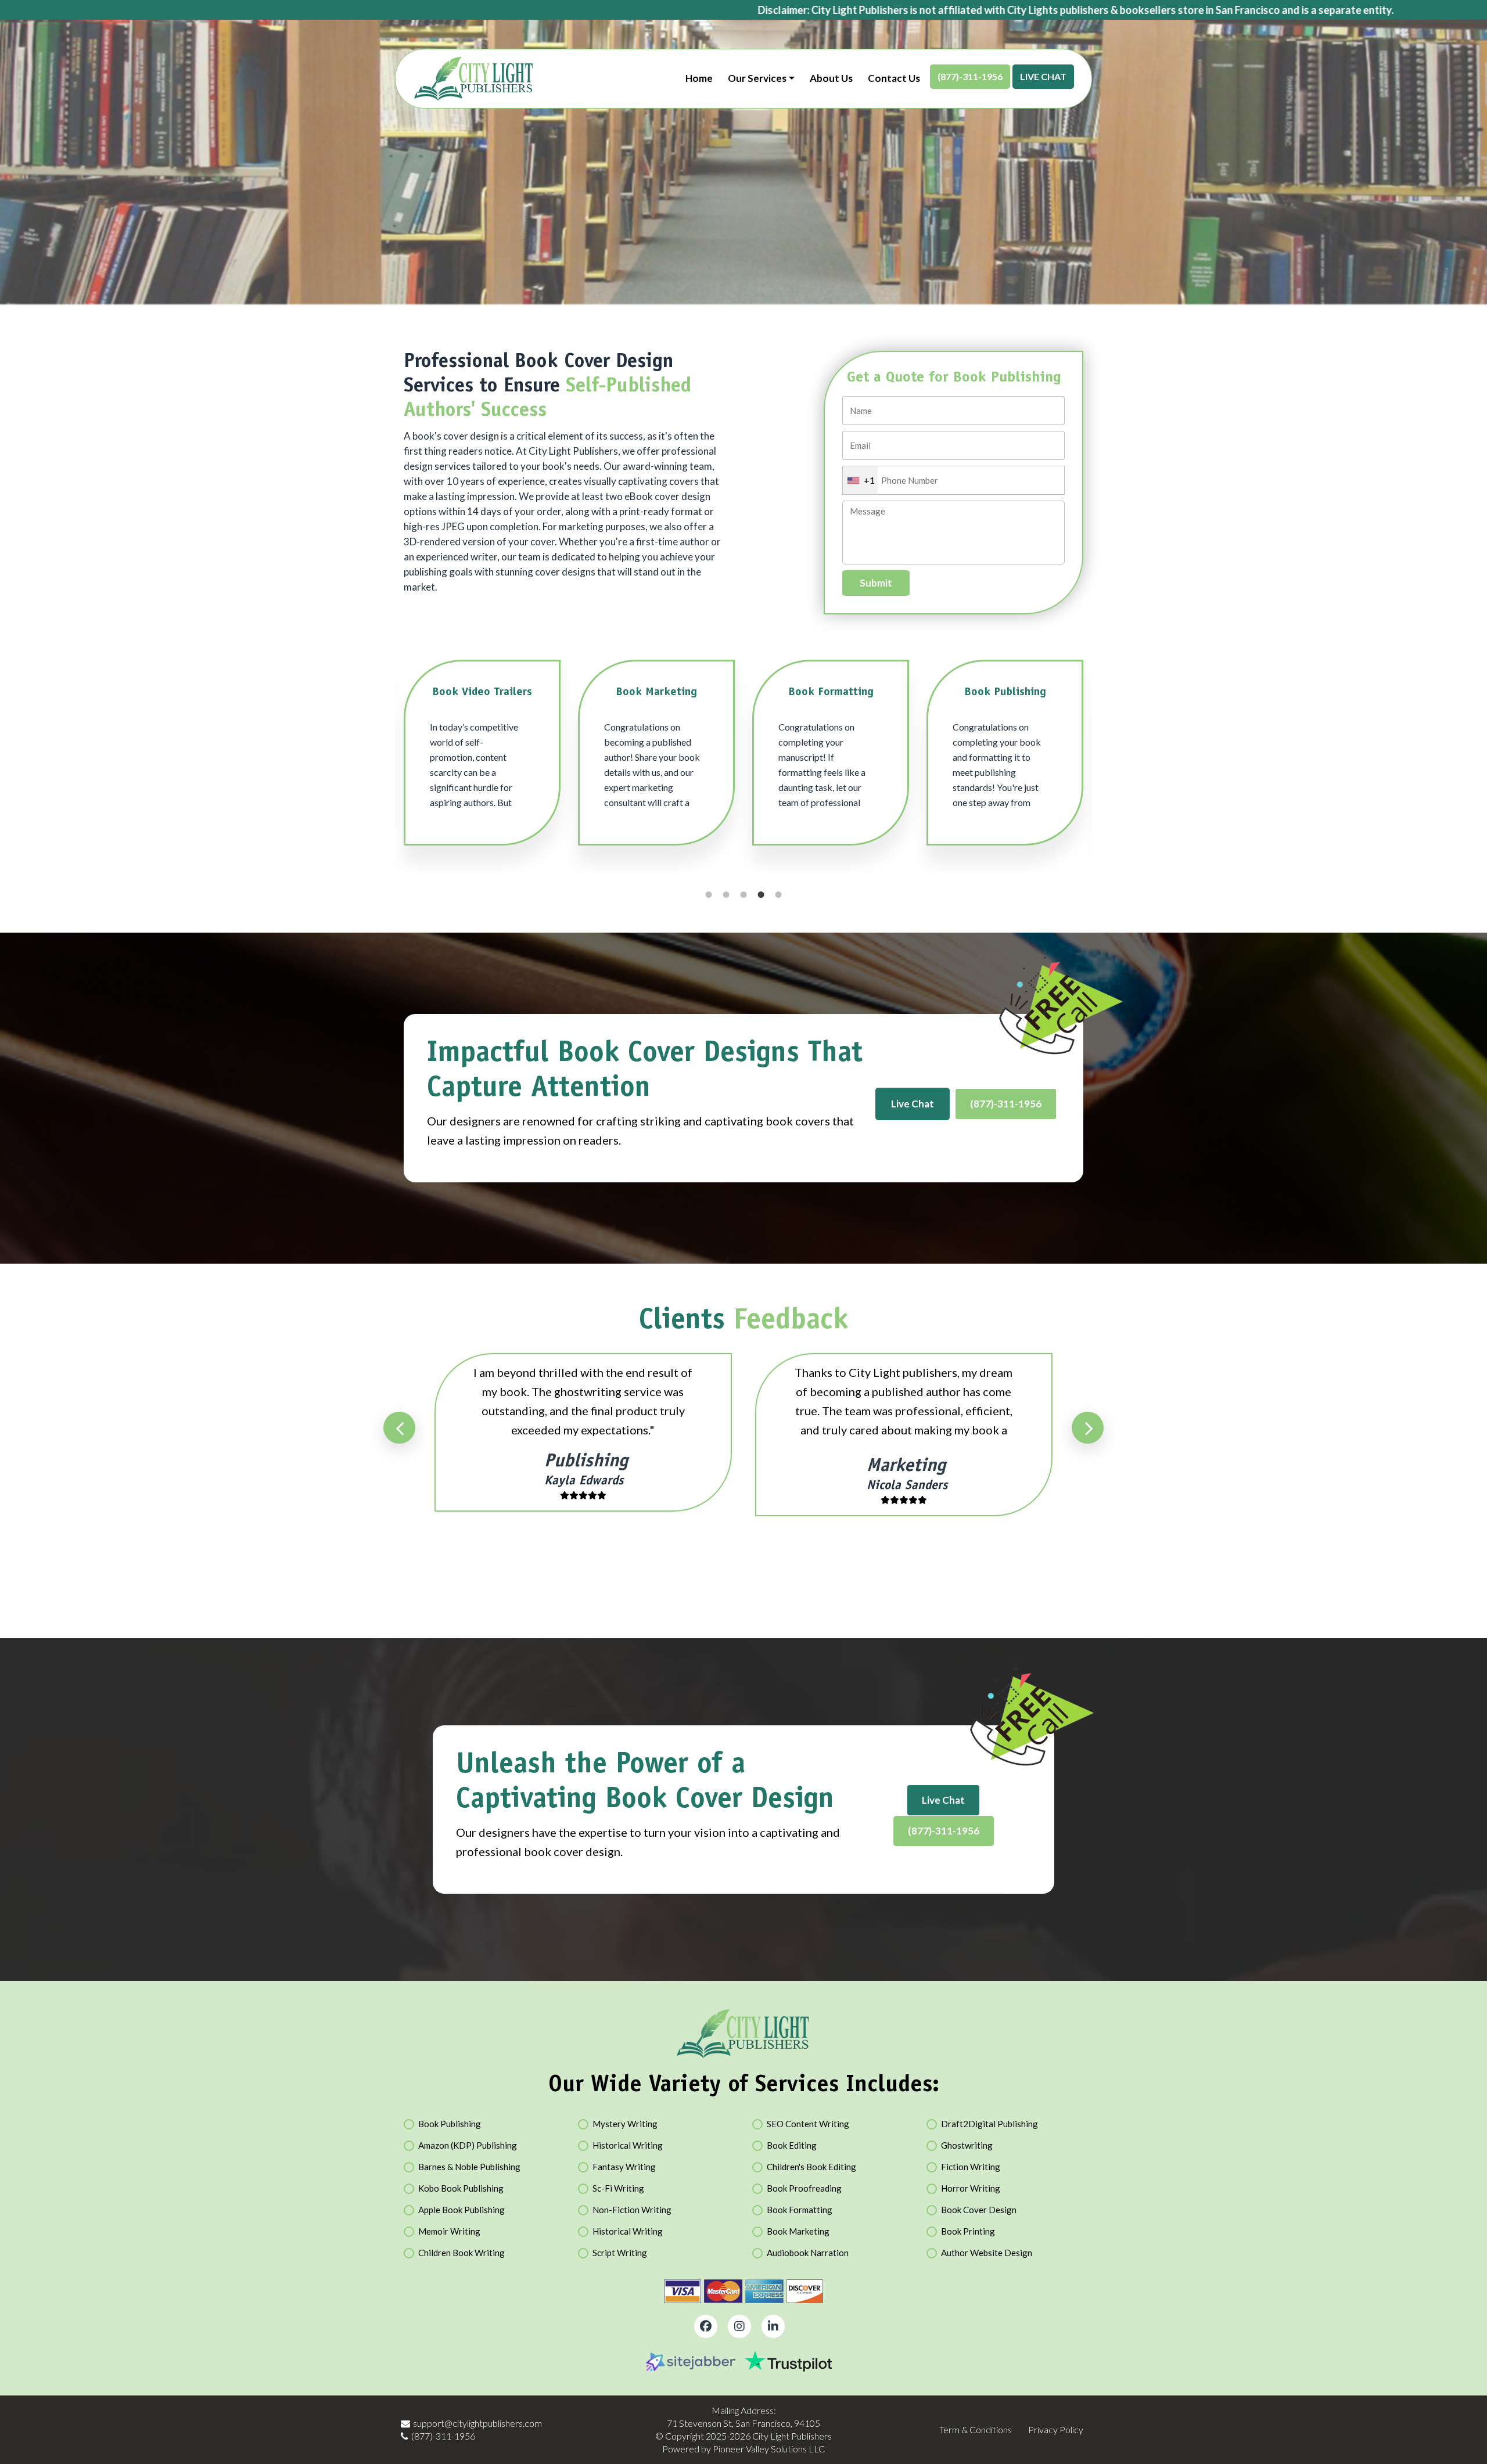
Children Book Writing (461, 2253)
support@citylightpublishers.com (477, 2423)
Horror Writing (971, 2188)
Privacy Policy (1056, 2429)
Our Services (757, 78)
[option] (482, 758)
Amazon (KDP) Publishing (468, 2145)
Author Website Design (987, 2253)
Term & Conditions (976, 2429)
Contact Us (894, 78)
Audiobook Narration (808, 2253)
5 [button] (778, 895)
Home (699, 78)
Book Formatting (800, 2210)
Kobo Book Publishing (461, 2188)
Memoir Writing (449, 2231)
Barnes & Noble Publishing (469, 2167)
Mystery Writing (625, 2124)
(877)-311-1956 (970, 76)
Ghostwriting (967, 2145)
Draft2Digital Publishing (989, 2124)
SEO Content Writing (808, 2124)
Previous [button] (399, 1428)
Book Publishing (450, 2124)
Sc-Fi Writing (618, 2188)
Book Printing (968, 2231)
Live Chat (1043, 76)
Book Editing (792, 2145)
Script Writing (620, 2253)
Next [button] (1088, 1428)
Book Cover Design (979, 2210)
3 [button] (743, 895)
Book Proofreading (804, 2188)
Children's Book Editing (811, 2167)
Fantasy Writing (624, 2167)
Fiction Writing (971, 2167)
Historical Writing (628, 2145)
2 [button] (726, 895)
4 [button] (761, 895)
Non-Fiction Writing (632, 2210)
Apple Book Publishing (461, 2210)
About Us (831, 78)
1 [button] (709, 895)
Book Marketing (798, 2231)
